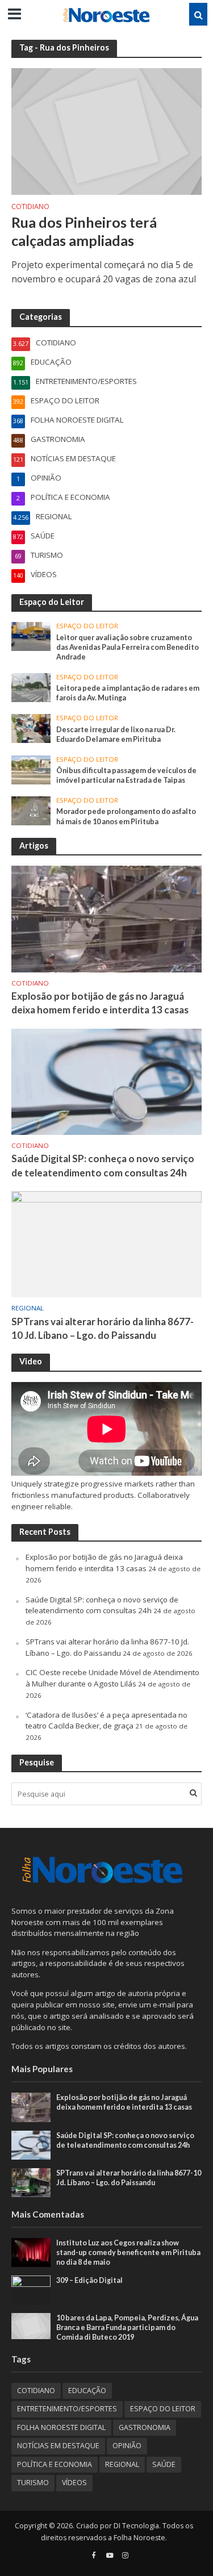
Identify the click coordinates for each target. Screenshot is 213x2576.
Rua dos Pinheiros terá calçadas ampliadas (84, 231)
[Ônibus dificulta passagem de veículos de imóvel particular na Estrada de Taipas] (31, 769)
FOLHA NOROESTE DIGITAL (61, 2427)
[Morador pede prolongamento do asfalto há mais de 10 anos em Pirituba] (31, 810)
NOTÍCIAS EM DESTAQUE (58, 2446)
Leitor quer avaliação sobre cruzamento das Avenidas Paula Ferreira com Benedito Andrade (128, 647)
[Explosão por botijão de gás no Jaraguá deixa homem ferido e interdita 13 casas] (106, 918)
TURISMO (33, 2483)
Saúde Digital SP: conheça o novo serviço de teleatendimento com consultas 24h (103, 1165)
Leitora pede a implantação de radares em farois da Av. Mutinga (128, 693)
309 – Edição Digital (89, 2280)
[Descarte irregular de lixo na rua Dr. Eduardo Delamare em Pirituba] (31, 728)
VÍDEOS (74, 2483)
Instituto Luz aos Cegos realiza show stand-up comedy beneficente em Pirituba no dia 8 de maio (128, 2253)
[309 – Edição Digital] (31, 2289)
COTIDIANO (30, 207)
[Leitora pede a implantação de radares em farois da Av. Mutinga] (31, 687)
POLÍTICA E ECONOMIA (55, 2464)
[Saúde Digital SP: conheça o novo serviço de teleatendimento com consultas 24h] (106, 1081)
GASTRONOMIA (145, 2427)
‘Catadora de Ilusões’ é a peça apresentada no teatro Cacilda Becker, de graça (106, 1721)
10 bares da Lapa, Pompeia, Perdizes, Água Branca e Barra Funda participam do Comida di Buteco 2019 (127, 2327)
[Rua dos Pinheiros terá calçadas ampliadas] (106, 131)
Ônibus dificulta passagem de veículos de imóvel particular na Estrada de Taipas (126, 775)
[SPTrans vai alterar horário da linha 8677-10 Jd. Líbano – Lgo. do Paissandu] (106, 1243)
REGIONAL (28, 1308)
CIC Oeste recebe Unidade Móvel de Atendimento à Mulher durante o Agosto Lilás (112, 1678)
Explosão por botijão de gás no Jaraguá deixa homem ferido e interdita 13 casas (100, 1003)
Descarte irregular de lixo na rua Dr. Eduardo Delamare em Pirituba (116, 734)
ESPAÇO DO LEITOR (87, 626)
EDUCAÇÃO (87, 2391)
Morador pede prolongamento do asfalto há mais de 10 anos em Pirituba (126, 816)
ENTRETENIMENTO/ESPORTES (67, 2409)
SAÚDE (164, 2464)
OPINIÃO (127, 2446)
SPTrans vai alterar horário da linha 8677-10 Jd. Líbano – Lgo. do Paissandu (103, 1328)
